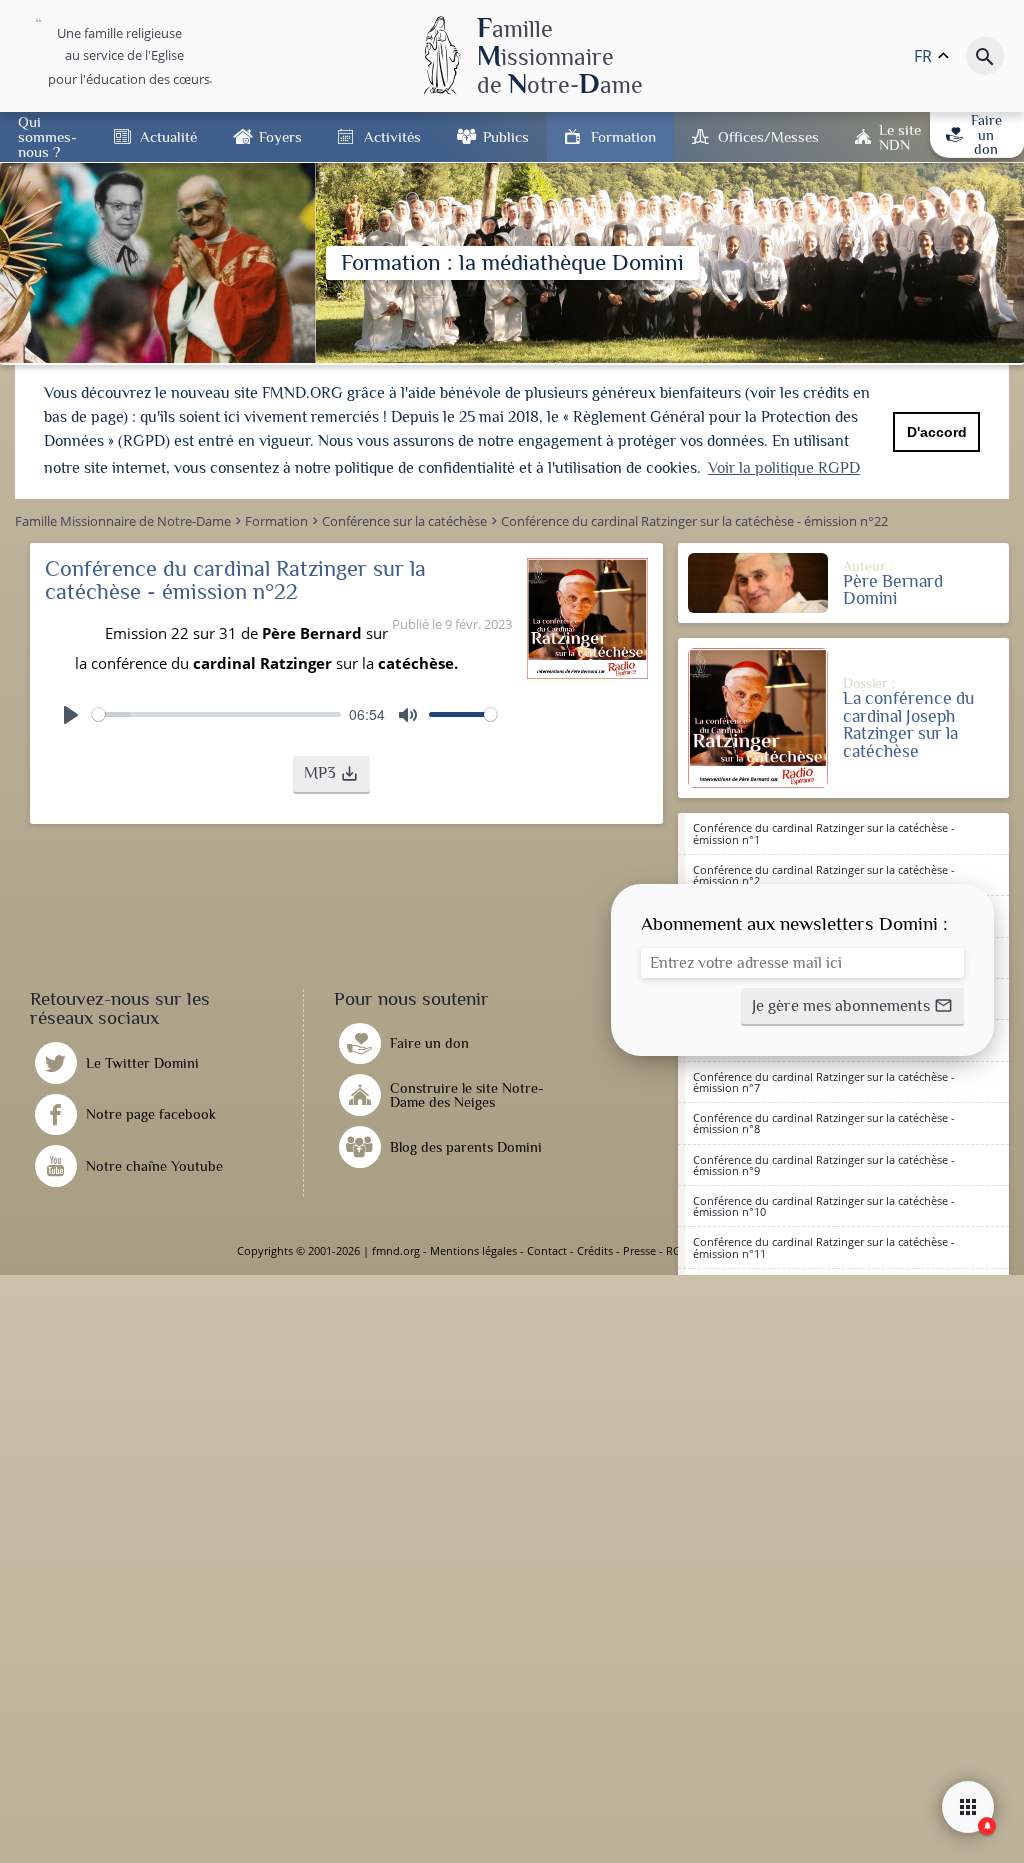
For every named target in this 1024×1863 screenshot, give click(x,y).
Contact (547, 1250)
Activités (392, 136)
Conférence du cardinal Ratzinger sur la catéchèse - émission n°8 (824, 1123)
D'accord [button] (937, 432)
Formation (623, 136)
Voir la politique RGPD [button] (784, 468)
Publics (506, 136)
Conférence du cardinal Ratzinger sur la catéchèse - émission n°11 (824, 1247)
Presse (639, 1250)
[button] (331, 775)
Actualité (168, 136)
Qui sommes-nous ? (47, 136)
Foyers (280, 136)
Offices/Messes (768, 136)
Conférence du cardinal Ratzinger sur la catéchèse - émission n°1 (824, 833)
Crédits (595, 1250)
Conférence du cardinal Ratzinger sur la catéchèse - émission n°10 (824, 1206)
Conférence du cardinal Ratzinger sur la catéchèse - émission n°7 (824, 1082)
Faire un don (986, 134)
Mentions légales (473, 1250)
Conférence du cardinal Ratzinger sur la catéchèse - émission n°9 (824, 1165)
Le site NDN (900, 137)
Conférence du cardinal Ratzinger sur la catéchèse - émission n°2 (824, 875)
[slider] (216, 714)
